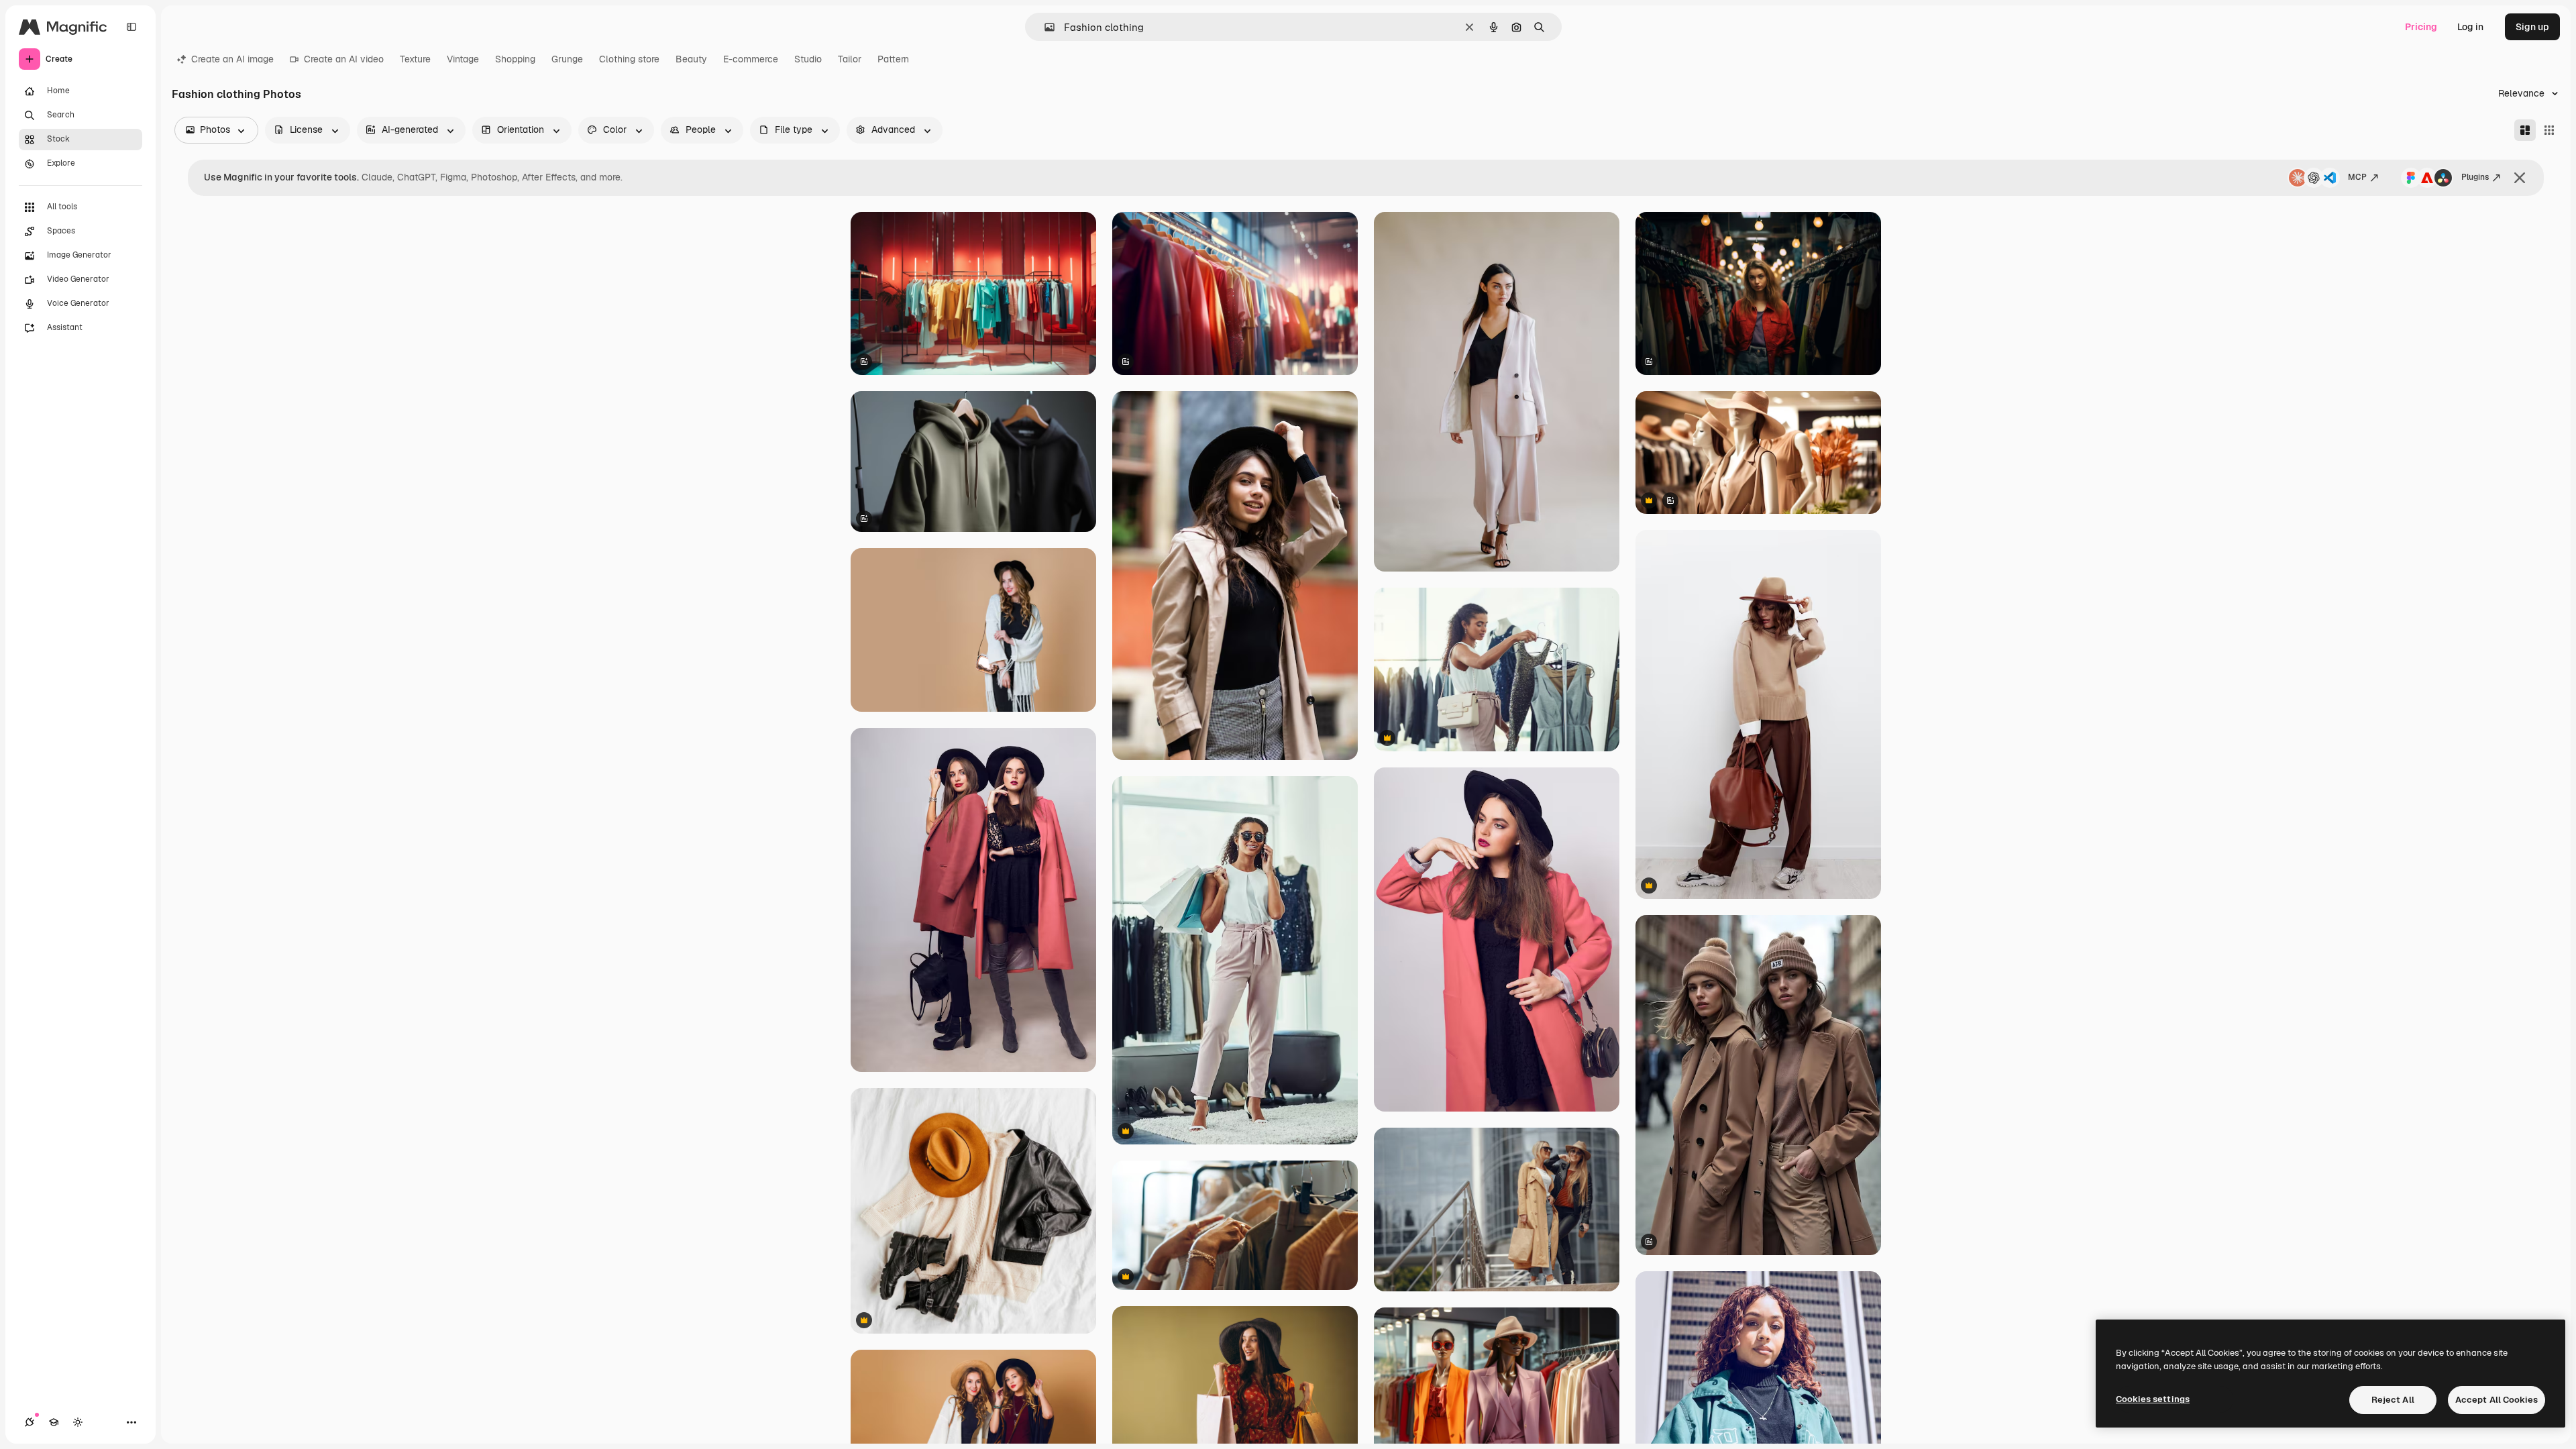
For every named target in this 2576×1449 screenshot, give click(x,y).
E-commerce (751, 59)
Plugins (2475, 177)
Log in (2470, 27)
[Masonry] (2525, 130)
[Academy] (54, 1422)
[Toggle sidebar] (131, 27)
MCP (2357, 177)
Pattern (893, 59)
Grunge (567, 59)
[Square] (2549, 130)
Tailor (850, 59)
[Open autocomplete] (1044, 27)
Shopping (515, 59)
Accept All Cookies (2497, 1400)
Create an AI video (344, 59)
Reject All (2393, 1400)
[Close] (2520, 178)
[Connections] (30, 1422)
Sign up (2532, 27)
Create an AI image (232, 59)
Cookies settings (2153, 1399)
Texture (415, 59)
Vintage (463, 59)
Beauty (691, 59)
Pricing (2421, 27)
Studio (808, 59)
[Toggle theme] (78, 1422)
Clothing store (629, 59)
